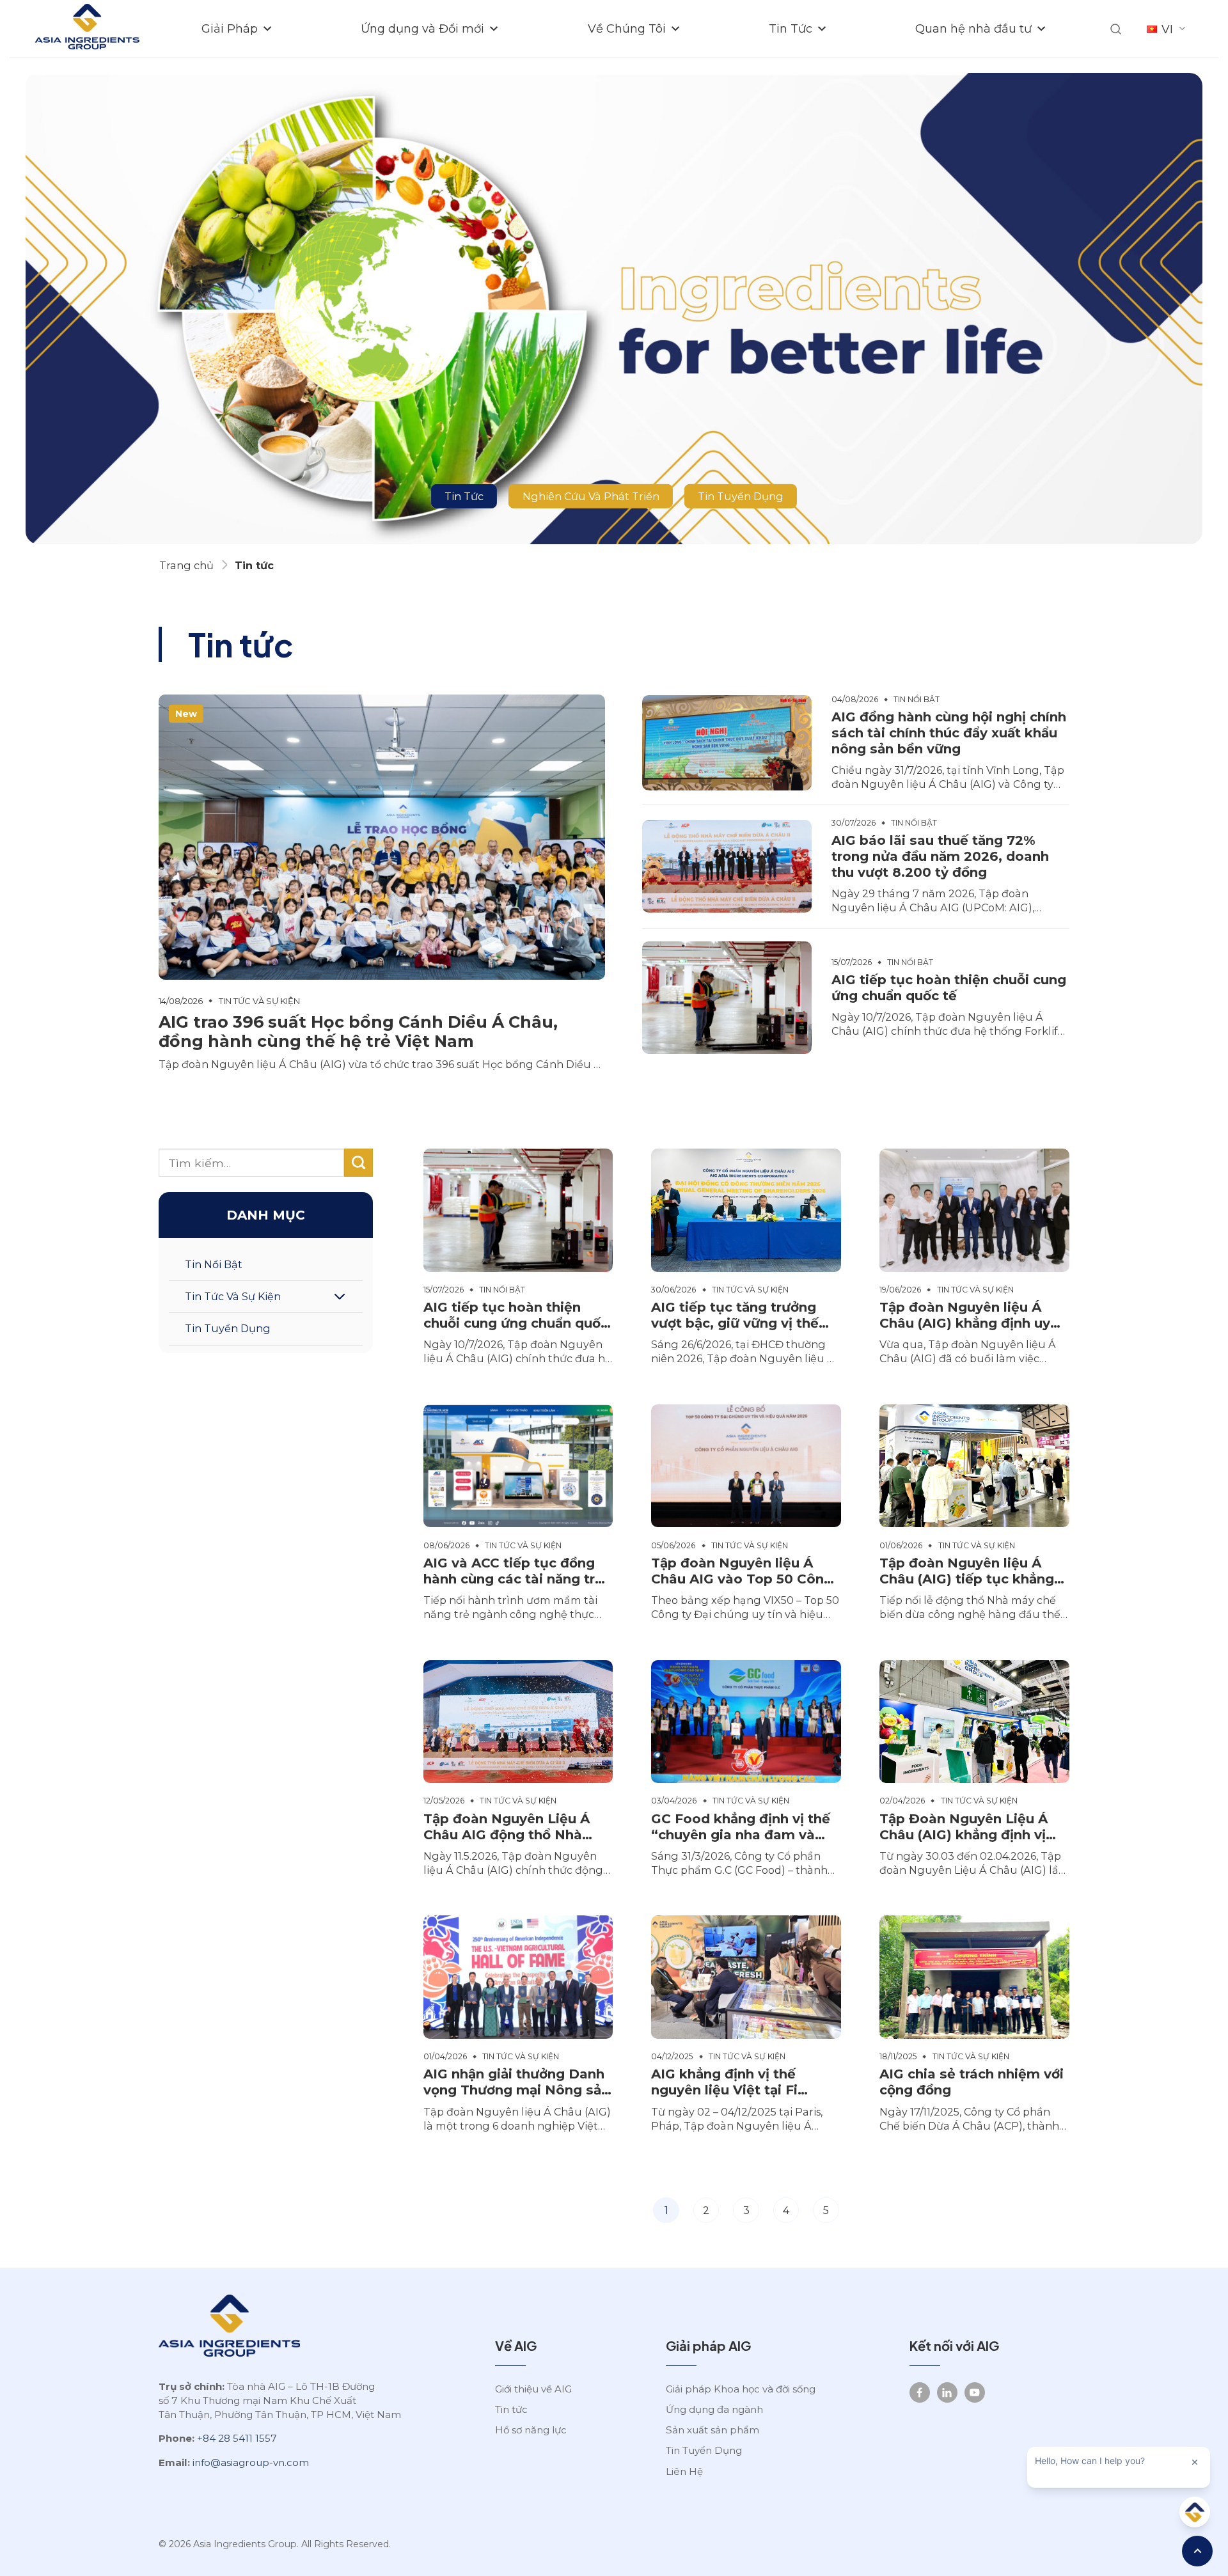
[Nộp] (358, 1163)
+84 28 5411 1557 (237, 2438)
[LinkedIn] (947, 2392)
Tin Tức (791, 28)
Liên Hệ (684, 2471)
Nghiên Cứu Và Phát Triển (591, 496)
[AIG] (87, 29)
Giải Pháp (230, 28)
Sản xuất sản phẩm (712, 2430)
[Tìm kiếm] (1116, 29)
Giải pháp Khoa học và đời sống (741, 2389)
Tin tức (511, 2409)
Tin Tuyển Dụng (741, 496)
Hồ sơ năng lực (531, 2430)
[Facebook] (920, 2392)
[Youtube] (975, 2392)
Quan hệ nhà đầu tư (973, 28)
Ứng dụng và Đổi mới (422, 28)
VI (1167, 29)
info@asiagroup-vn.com (251, 2462)
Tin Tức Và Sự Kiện (233, 1296)
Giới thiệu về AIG (533, 2389)
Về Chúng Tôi (627, 28)
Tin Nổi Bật (214, 1264)
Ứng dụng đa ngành (714, 2409)
